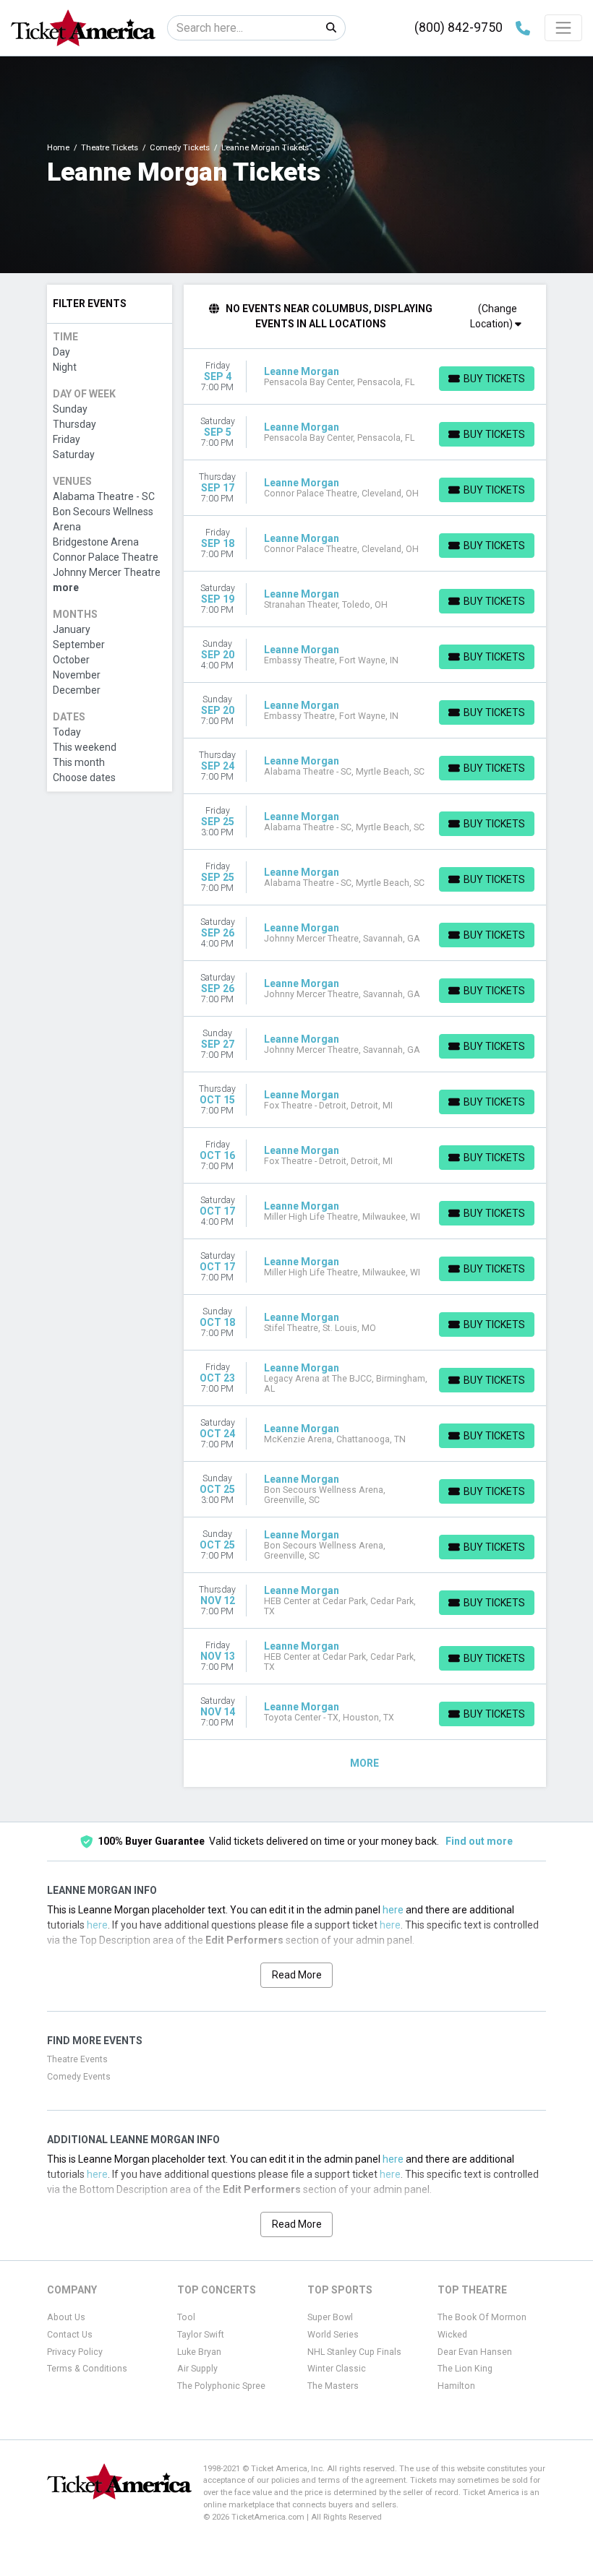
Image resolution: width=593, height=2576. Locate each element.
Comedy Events (79, 2077)
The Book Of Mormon (482, 2317)
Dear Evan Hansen (475, 2352)
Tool (186, 2317)
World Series (333, 2335)
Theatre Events (77, 2059)
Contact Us (70, 2335)
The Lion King (465, 2369)
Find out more (479, 1841)
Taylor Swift (201, 2335)
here (393, 1910)
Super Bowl (330, 2317)
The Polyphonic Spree (221, 2386)
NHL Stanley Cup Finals (354, 2352)
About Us (66, 2317)
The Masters (333, 2386)
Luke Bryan (199, 2352)
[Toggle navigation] (563, 27)
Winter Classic (337, 2369)
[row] (365, 377)
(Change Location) (494, 316)
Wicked (452, 2335)
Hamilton (456, 2386)
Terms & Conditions (87, 2369)
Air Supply (197, 2369)
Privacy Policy (75, 2352)
